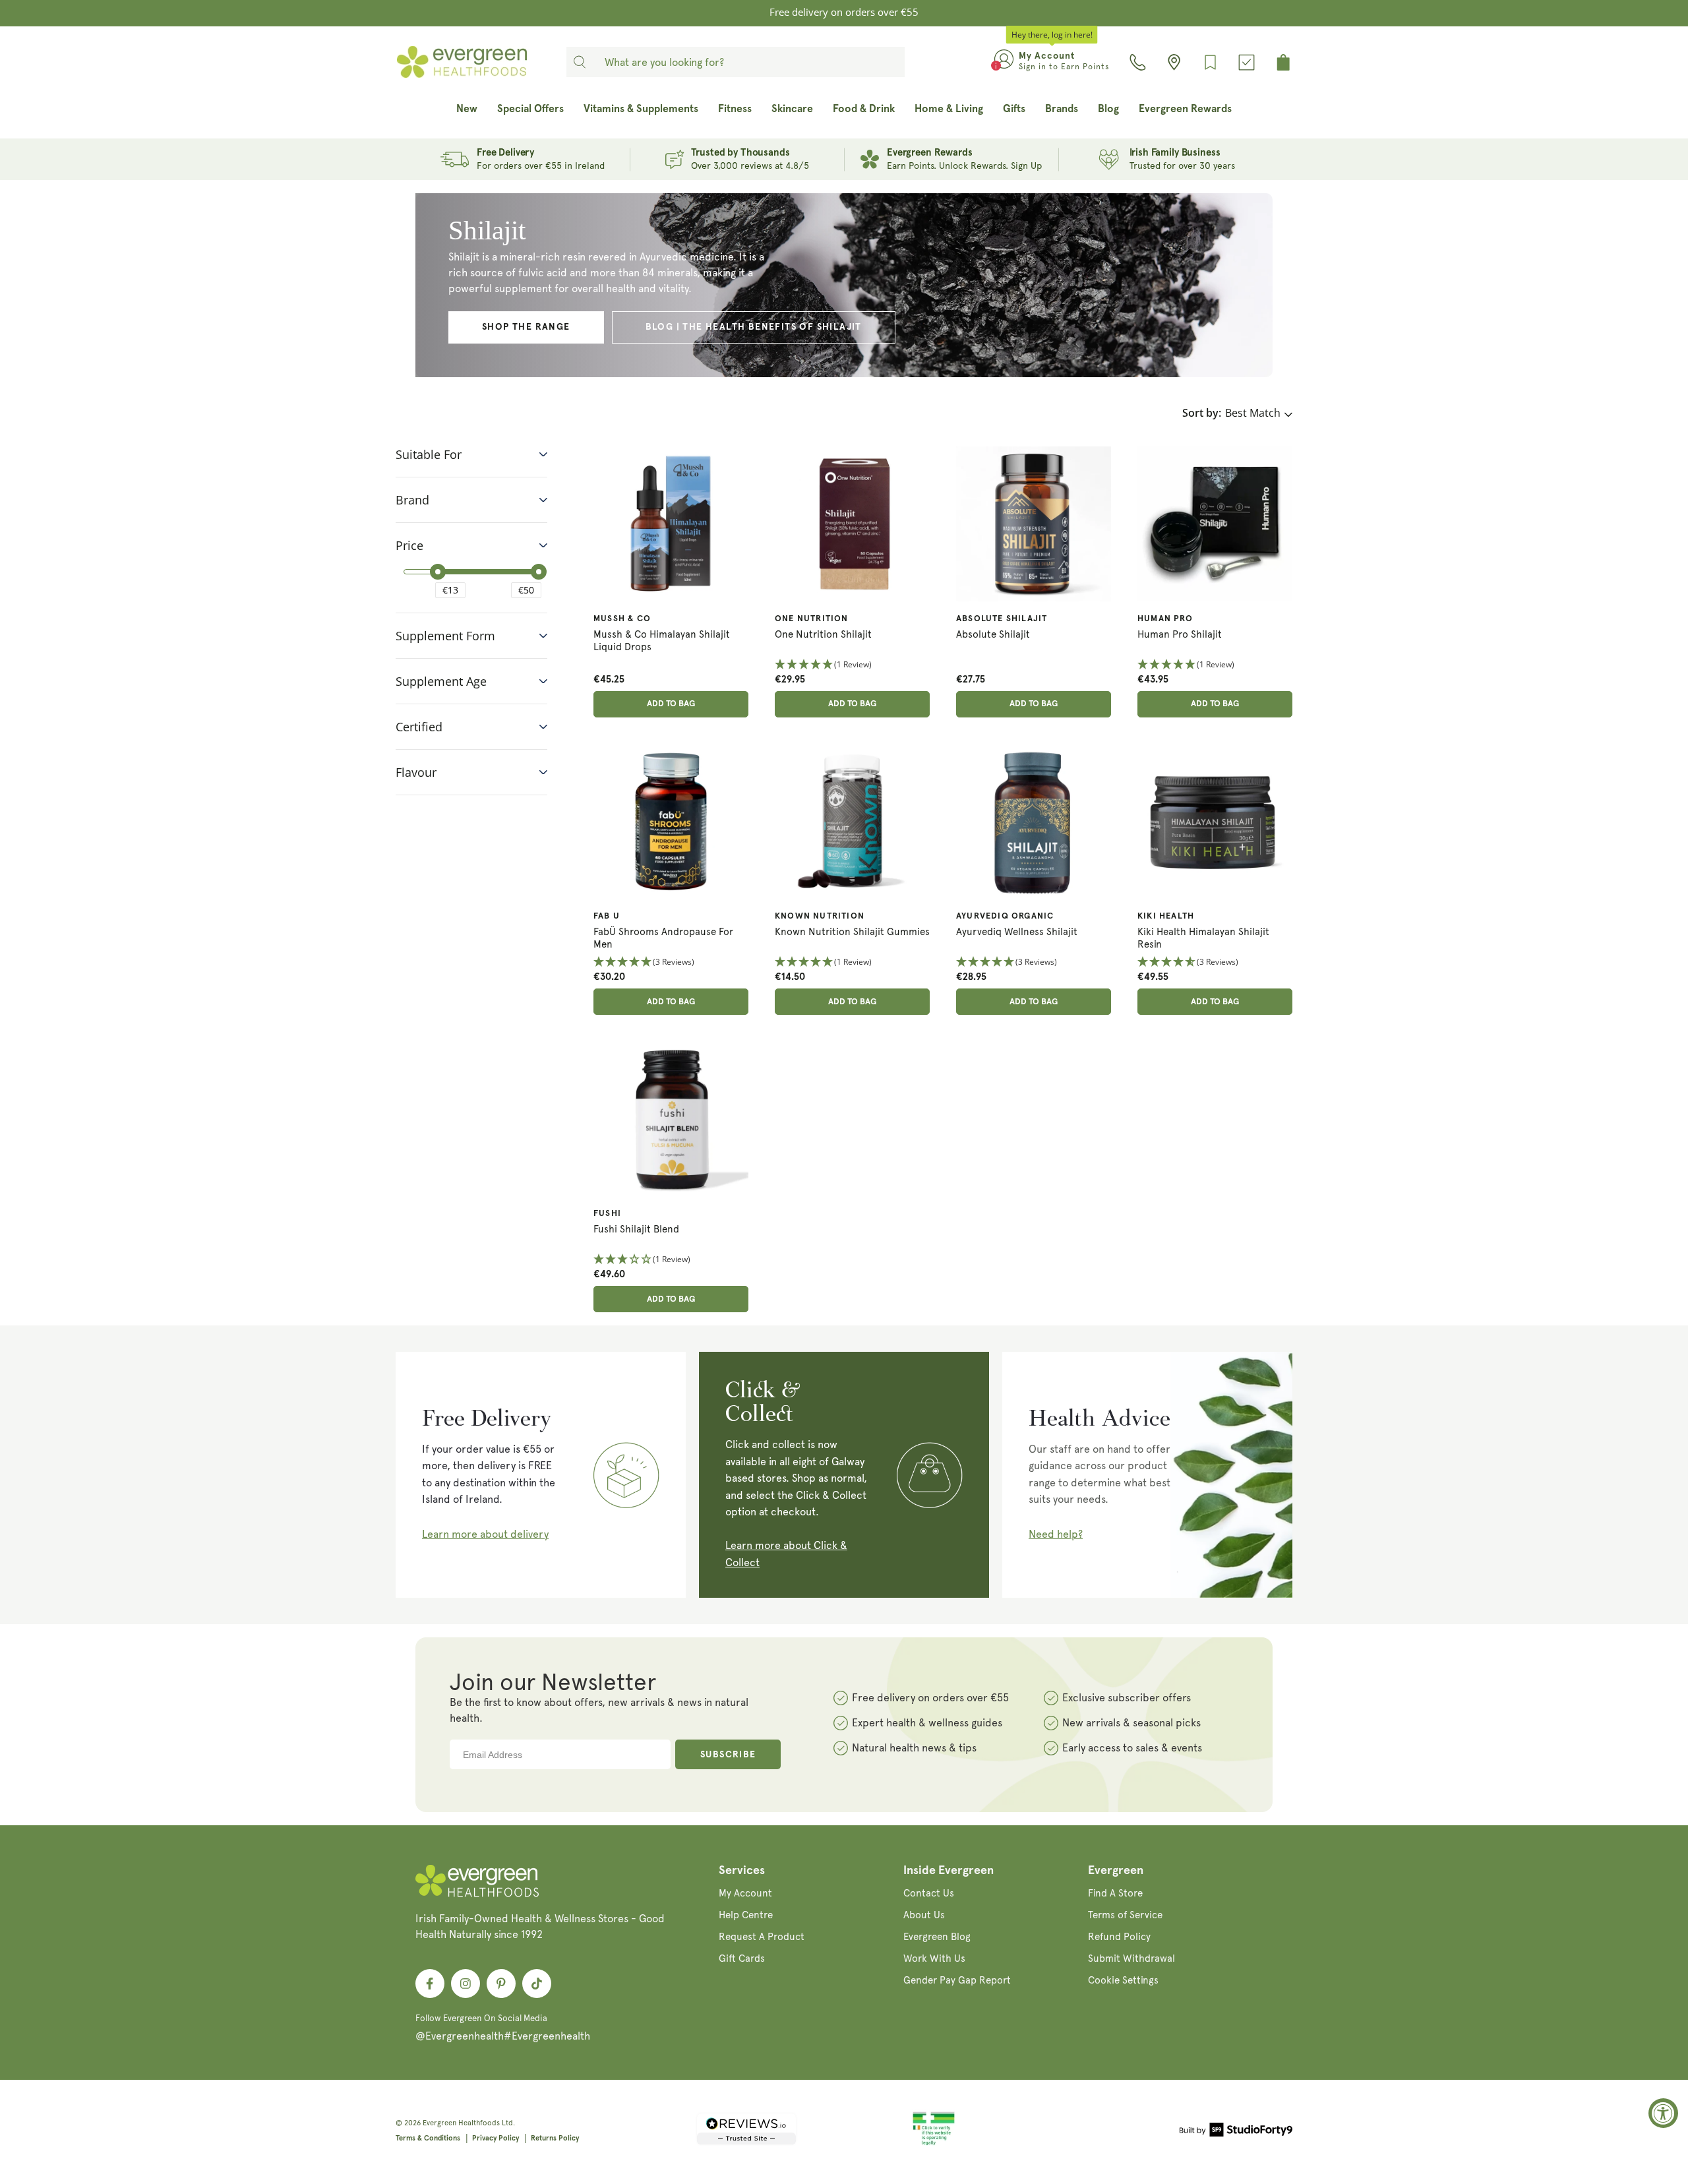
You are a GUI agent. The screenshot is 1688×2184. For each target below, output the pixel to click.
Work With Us (934, 1958)
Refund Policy (1119, 1937)
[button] (852, 665)
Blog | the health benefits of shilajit (754, 327)
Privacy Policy (496, 2138)
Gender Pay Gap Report (957, 1980)
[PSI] (934, 2143)
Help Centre (746, 1915)
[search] (580, 62)
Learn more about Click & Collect (786, 1554)
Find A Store (1115, 1893)
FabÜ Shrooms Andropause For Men (663, 938)
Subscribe (728, 1755)
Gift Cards (742, 1958)
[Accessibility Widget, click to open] (1663, 2113)
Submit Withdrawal (1131, 1958)
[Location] (1174, 62)
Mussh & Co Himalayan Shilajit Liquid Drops (662, 641)
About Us (924, 1915)
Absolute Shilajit (993, 634)
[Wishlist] (1210, 62)
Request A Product (762, 1937)
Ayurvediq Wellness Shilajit (1017, 932)
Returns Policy (555, 2138)
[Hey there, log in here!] (1004, 62)
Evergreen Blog (937, 1937)
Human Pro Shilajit (1180, 634)
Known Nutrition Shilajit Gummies (852, 932)
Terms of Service (1125, 1915)
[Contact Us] (1138, 62)
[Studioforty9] (1236, 2132)
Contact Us (929, 1893)
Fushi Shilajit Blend (636, 1229)
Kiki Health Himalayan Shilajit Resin (1203, 938)
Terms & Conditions (428, 2138)
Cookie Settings (1123, 1980)
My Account (745, 1893)
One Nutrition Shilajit (823, 634)
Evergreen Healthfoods (461, 2123)
